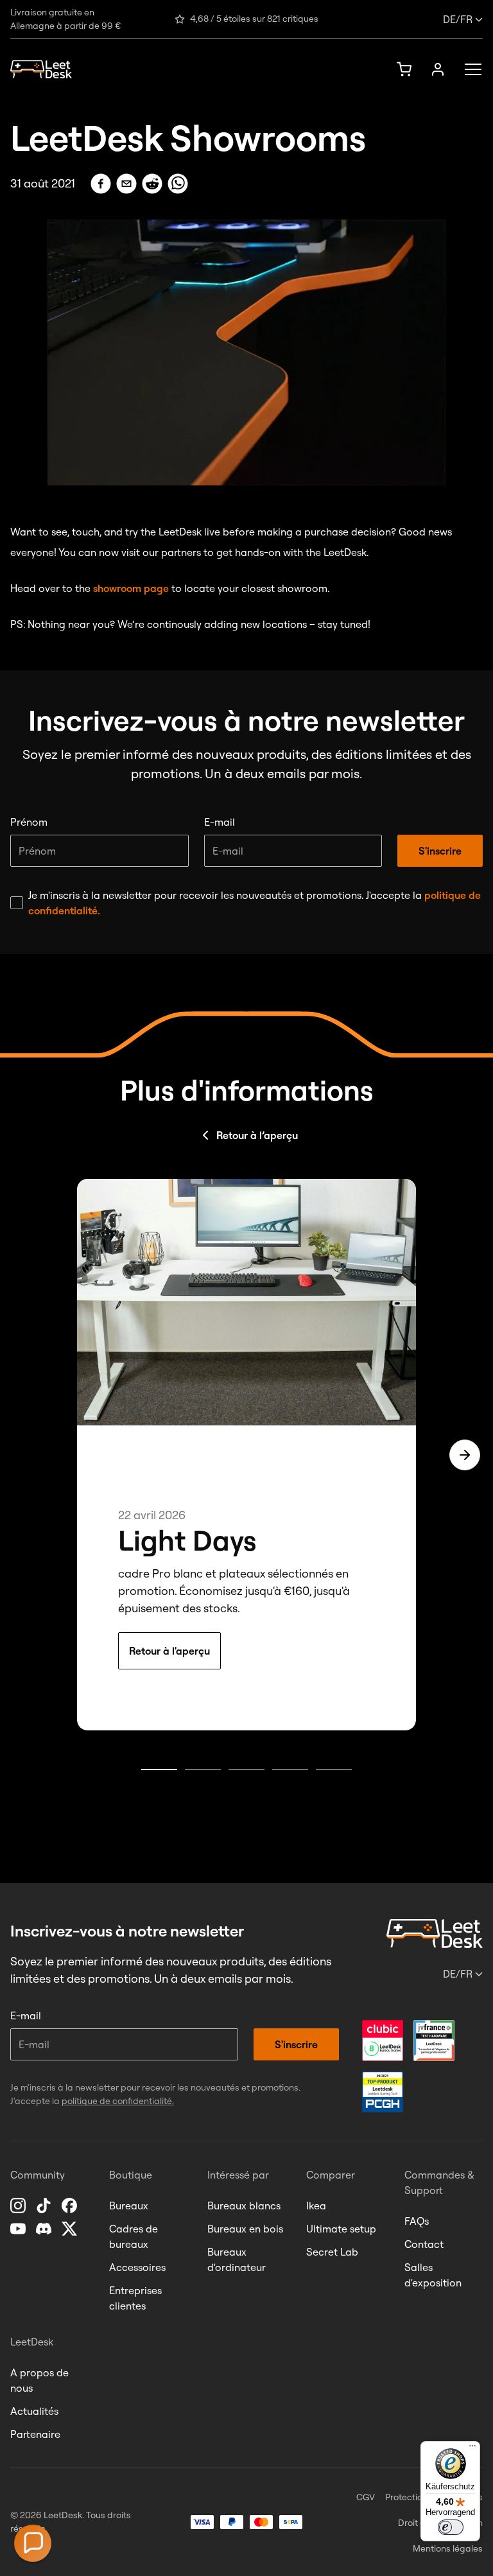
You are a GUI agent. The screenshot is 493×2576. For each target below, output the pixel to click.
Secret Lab (332, 2252)
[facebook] (101, 184)
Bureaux (129, 2206)
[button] (33, 2543)
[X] (71, 2229)
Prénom (29, 822)
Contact (424, 2244)
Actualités (34, 2411)
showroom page (131, 588)
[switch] (451, 2527)
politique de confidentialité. (118, 2101)
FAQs (417, 2221)
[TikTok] (45, 2206)
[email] (126, 184)
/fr (458, 19)
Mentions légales (448, 2548)
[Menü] (472, 2449)
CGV (366, 2497)
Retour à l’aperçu (257, 1135)
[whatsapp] (178, 184)
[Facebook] (71, 2206)
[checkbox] (17, 903)
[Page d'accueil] (41, 70)
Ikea (316, 2206)
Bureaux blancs (244, 2206)
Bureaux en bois (245, 2229)
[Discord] (45, 2229)
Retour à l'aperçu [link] (169, 1651)
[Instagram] (19, 2206)
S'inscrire (440, 851)
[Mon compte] (438, 69)
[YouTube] (19, 2229)
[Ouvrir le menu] (469, 69)
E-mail (220, 822)
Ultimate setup (341, 2229)
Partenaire (35, 2434)
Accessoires (137, 2267)
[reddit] (152, 184)
